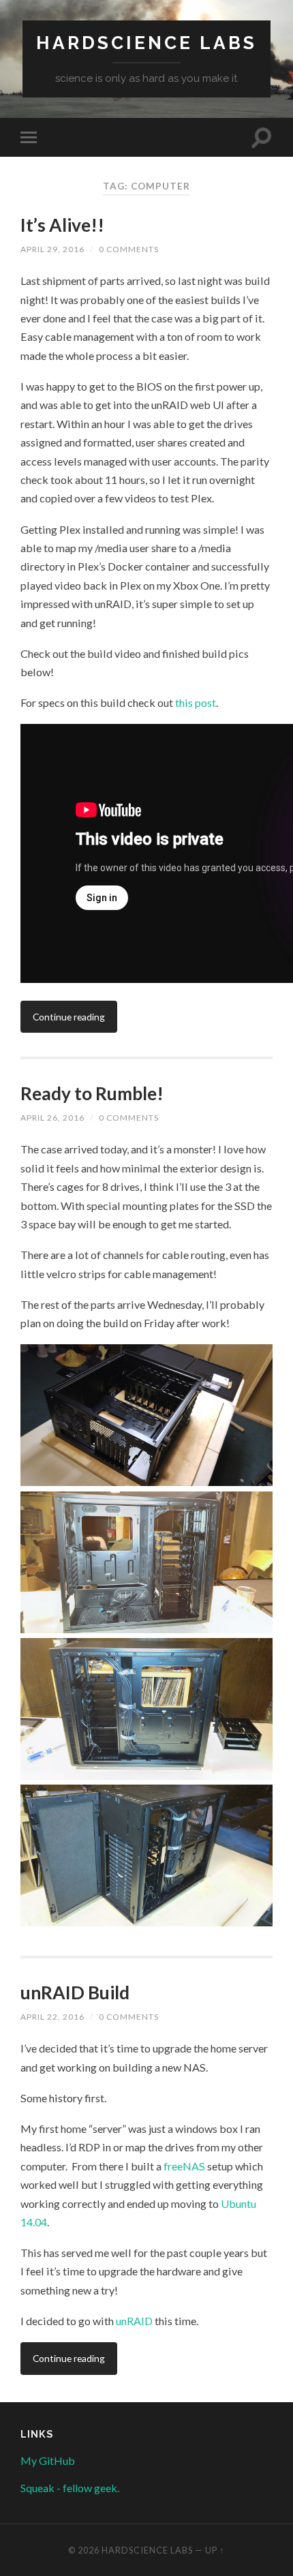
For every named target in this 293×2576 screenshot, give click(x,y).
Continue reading (69, 1017)
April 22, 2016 (52, 2017)
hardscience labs (146, 43)
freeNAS (184, 2166)
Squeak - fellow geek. (70, 2488)
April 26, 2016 (52, 1118)
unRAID (135, 2321)
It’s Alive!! (62, 225)
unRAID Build (75, 1992)
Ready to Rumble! (92, 1093)
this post (196, 702)
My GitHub (48, 2460)
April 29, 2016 (52, 249)
